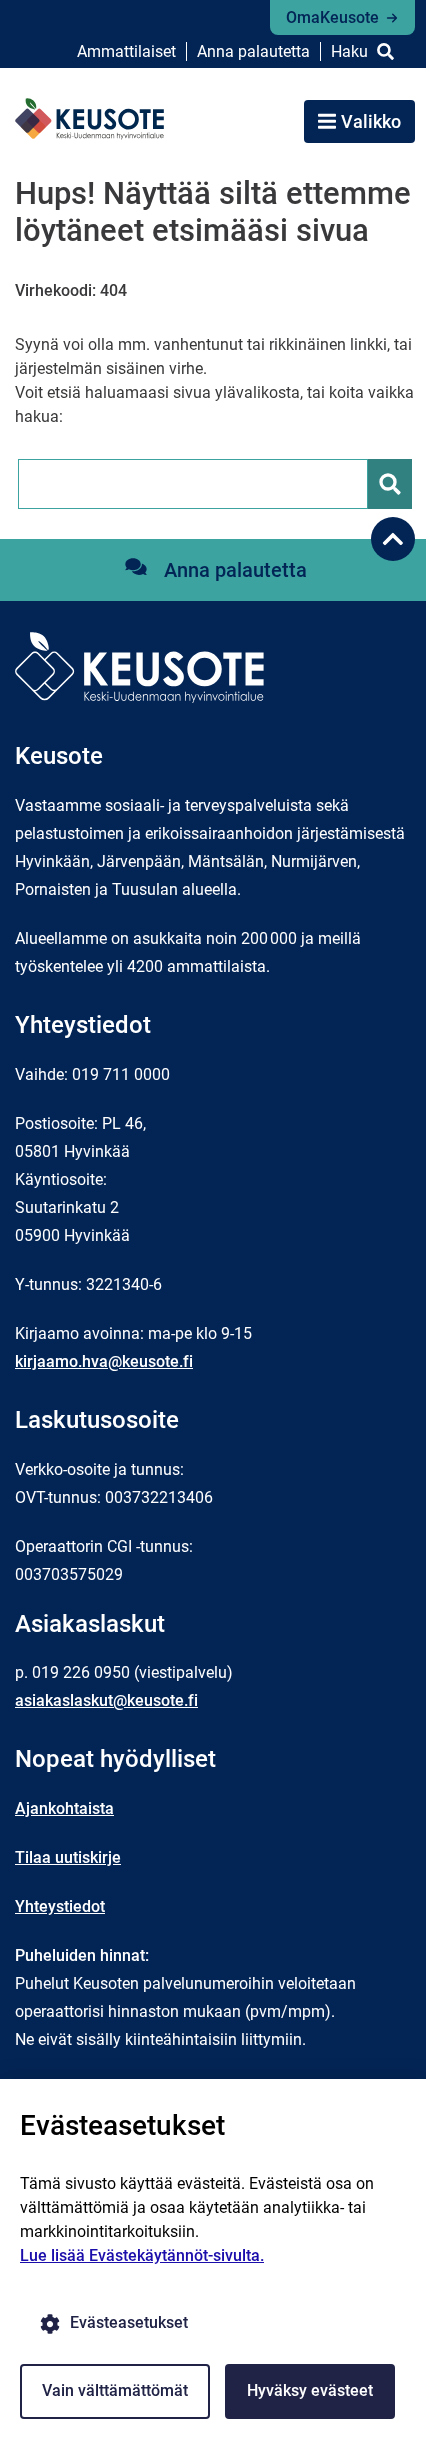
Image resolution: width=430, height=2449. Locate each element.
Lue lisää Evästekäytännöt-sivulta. (142, 2255)
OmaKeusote (332, 17)
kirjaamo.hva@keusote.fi (104, 1361)
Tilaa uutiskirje (68, 1857)
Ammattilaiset (126, 51)
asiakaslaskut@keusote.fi (106, 1700)
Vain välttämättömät (115, 2390)
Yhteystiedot (60, 1906)
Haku (349, 51)
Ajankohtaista (64, 1808)
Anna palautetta (253, 51)
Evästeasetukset (129, 2322)
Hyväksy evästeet (310, 2390)
